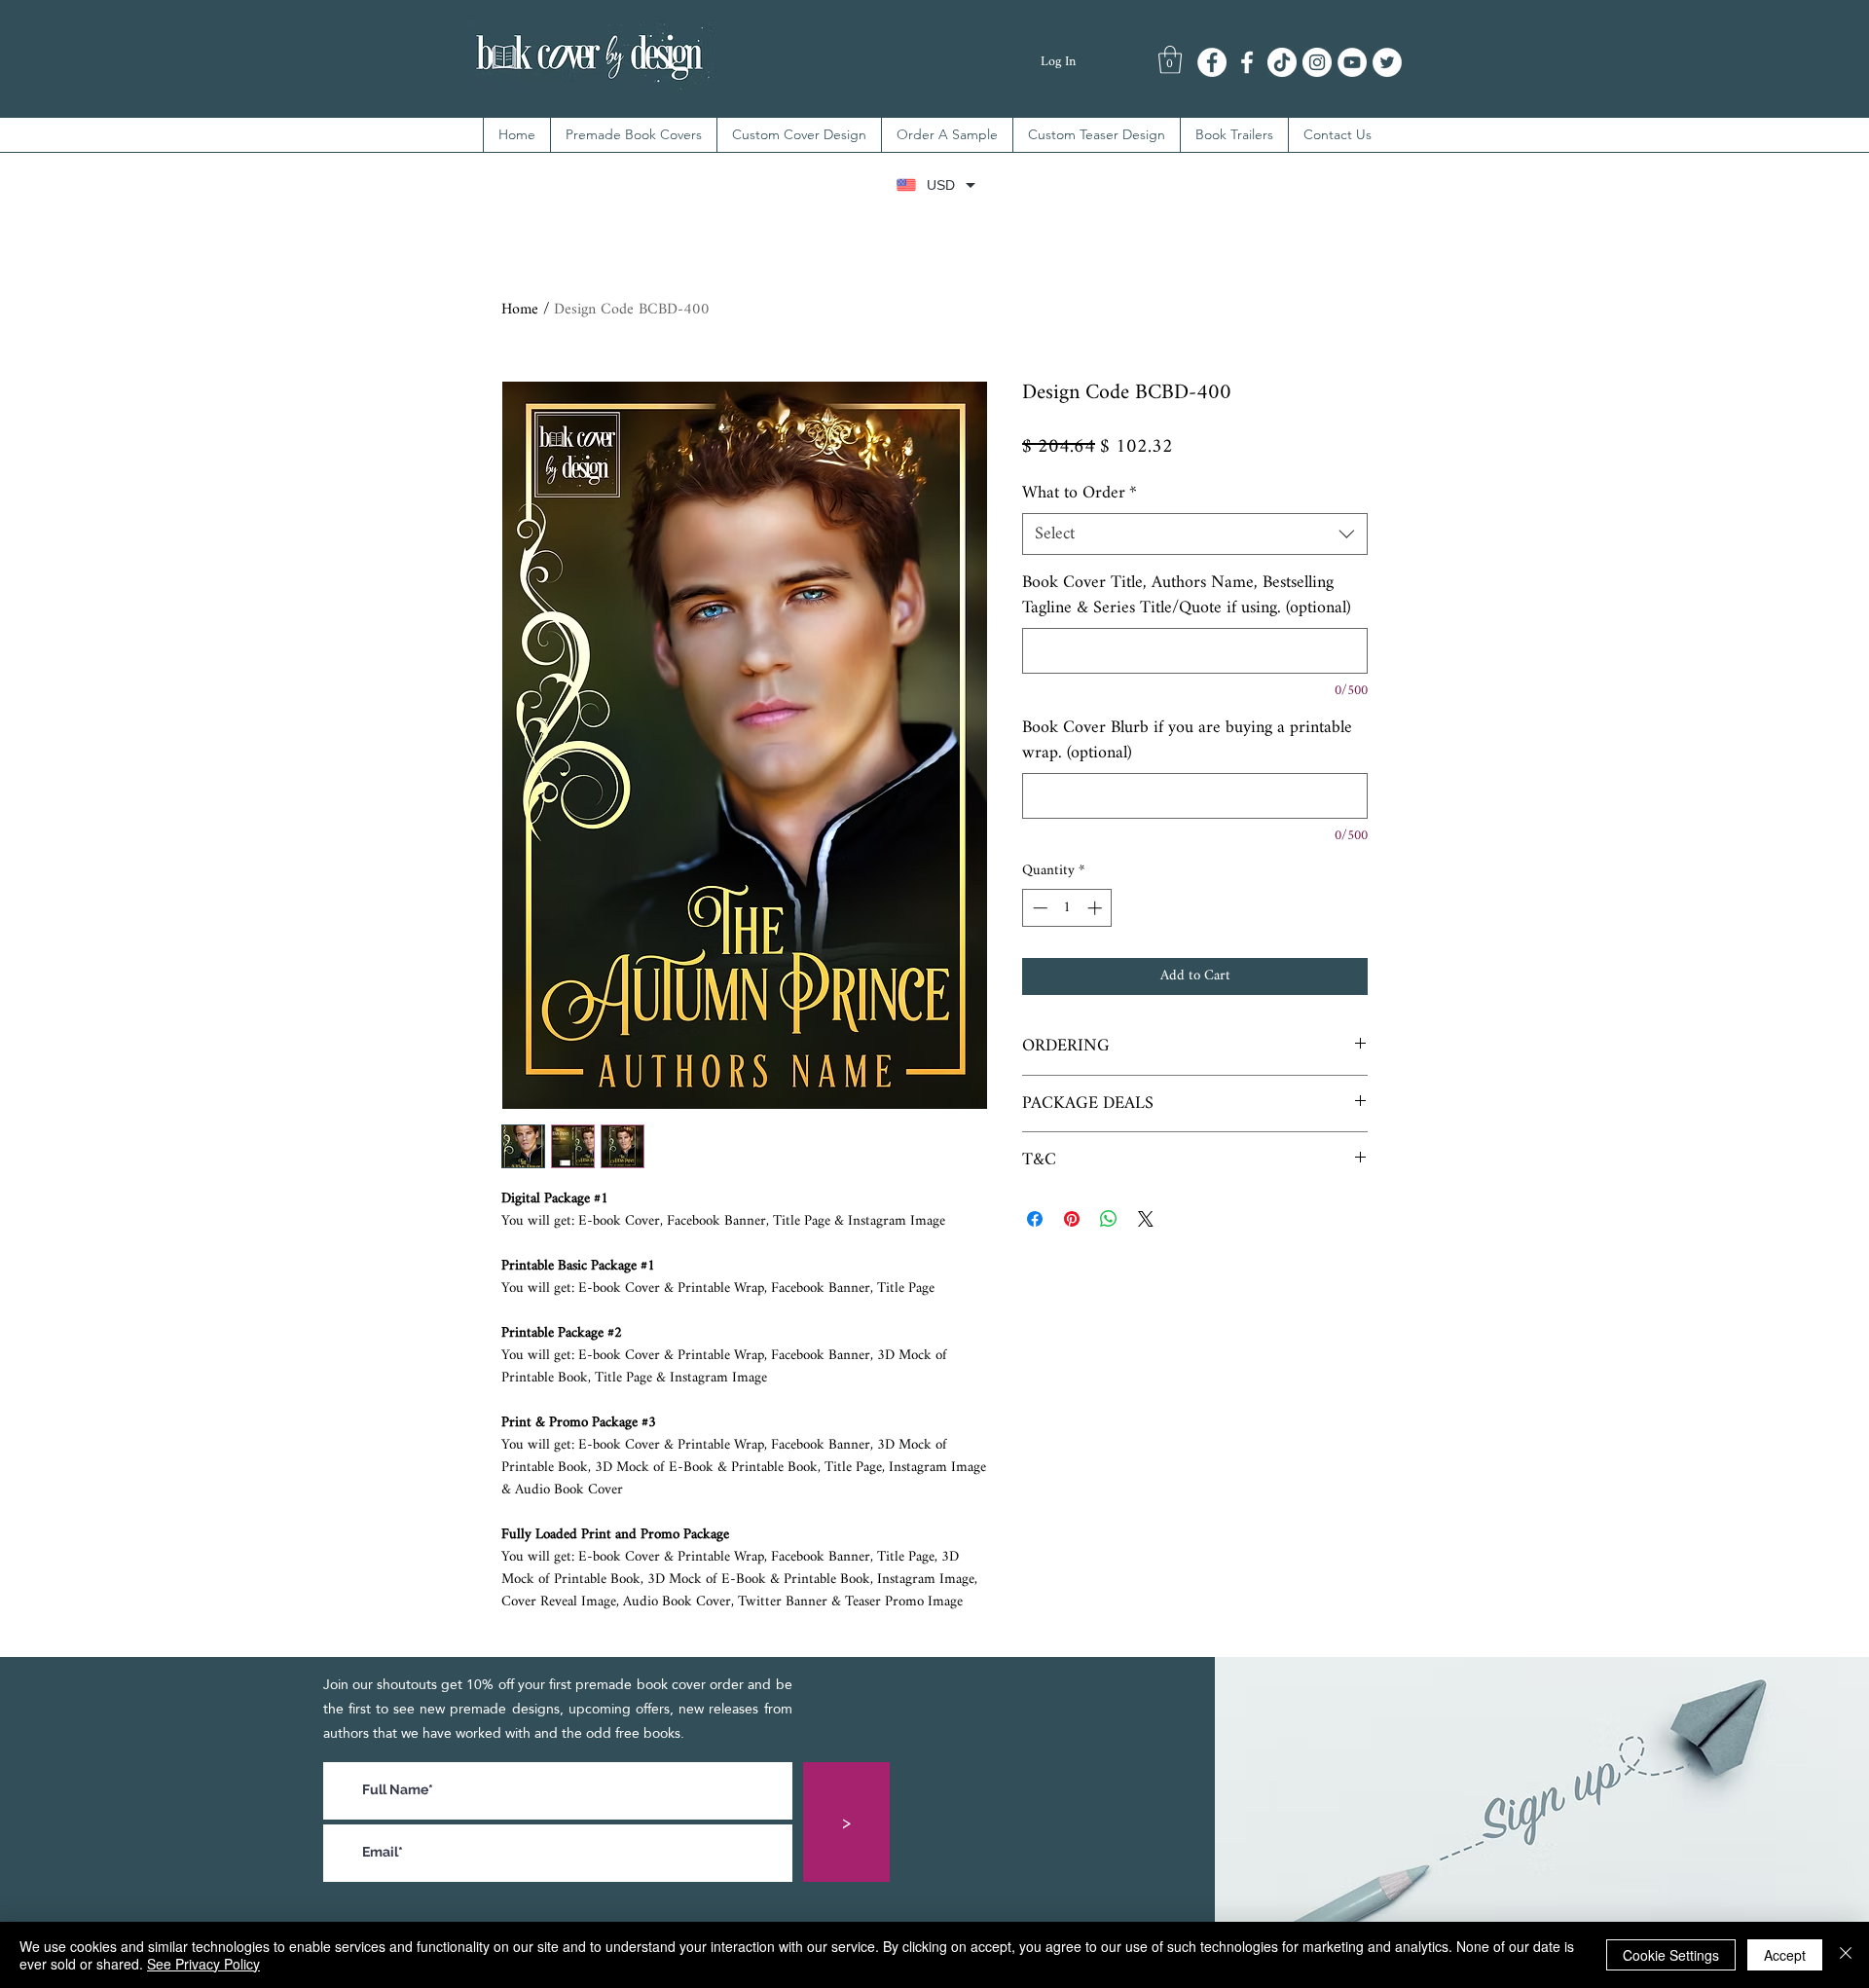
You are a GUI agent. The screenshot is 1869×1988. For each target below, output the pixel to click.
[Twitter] (1387, 62)
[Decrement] (1038, 908)
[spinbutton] (1067, 908)
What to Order (1080, 493)
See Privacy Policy (203, 1964)
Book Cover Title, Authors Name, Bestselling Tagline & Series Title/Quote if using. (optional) (1187, 595)
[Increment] (1097, 908)
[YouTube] (1352, 62)
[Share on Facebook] (1035, 1219)
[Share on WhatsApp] (1109, 1219)
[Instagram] (1317, 62)
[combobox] (1195, 534)
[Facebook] (1212, 62)
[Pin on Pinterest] (1072, 1219)
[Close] (1846, 1955)
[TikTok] (1282, 62)
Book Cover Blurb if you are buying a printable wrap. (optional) (1187, 740)
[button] (1170, 60)
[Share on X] (1146, 1219)
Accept (1785, 1955)
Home (520, 310)
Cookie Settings (1671, 1955)
